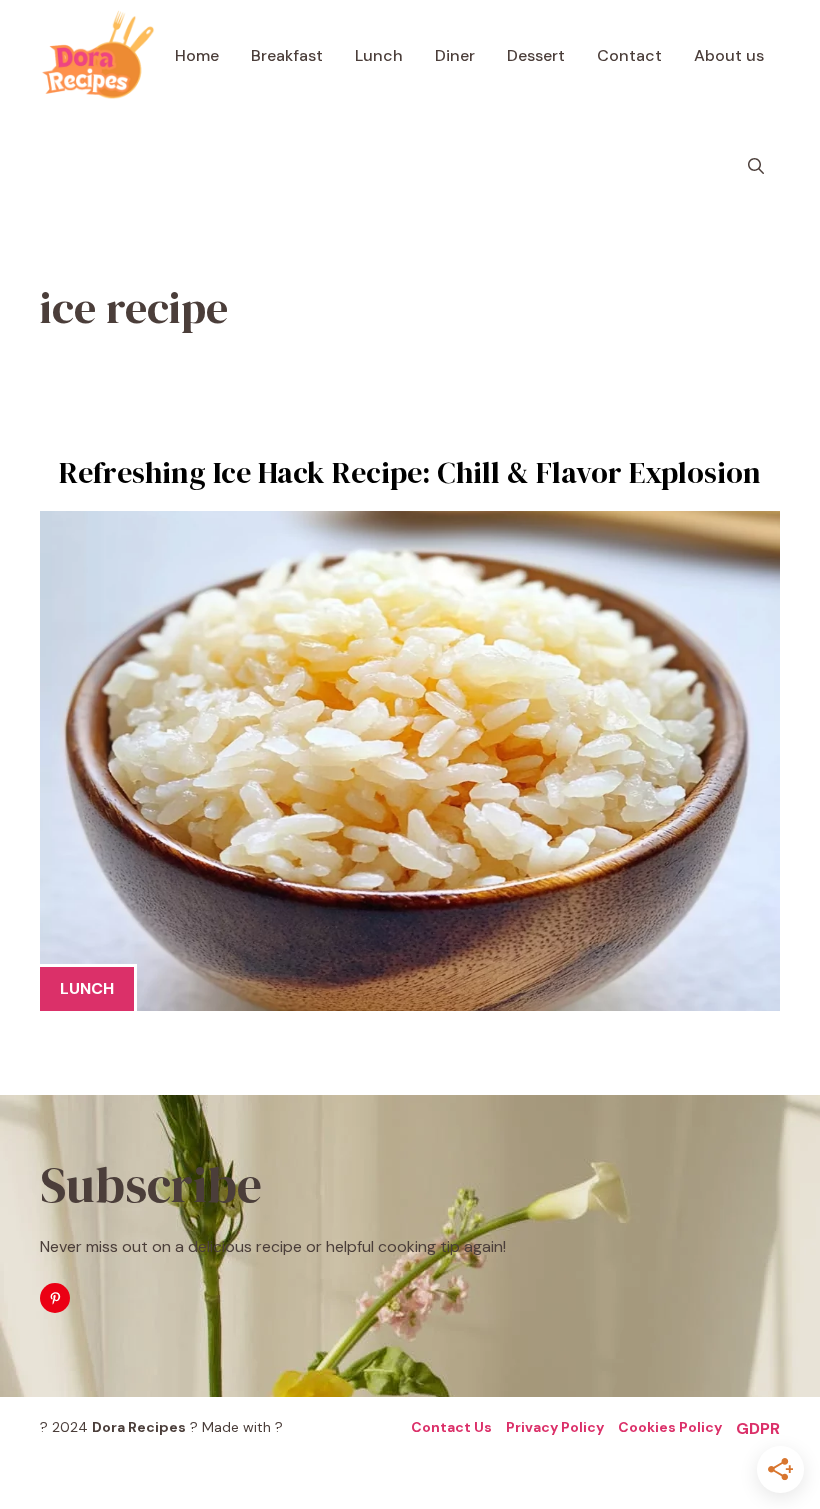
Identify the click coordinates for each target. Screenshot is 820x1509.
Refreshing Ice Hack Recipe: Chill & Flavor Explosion (410, 472)
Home (197, 55)
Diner (455, 55)
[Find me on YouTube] (55, 1298)
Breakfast (287, 55)
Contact (629, 55)
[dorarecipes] (97, 55)
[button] (756, 166)
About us (729, 55)
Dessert (536, 55)
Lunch (379, 55)
